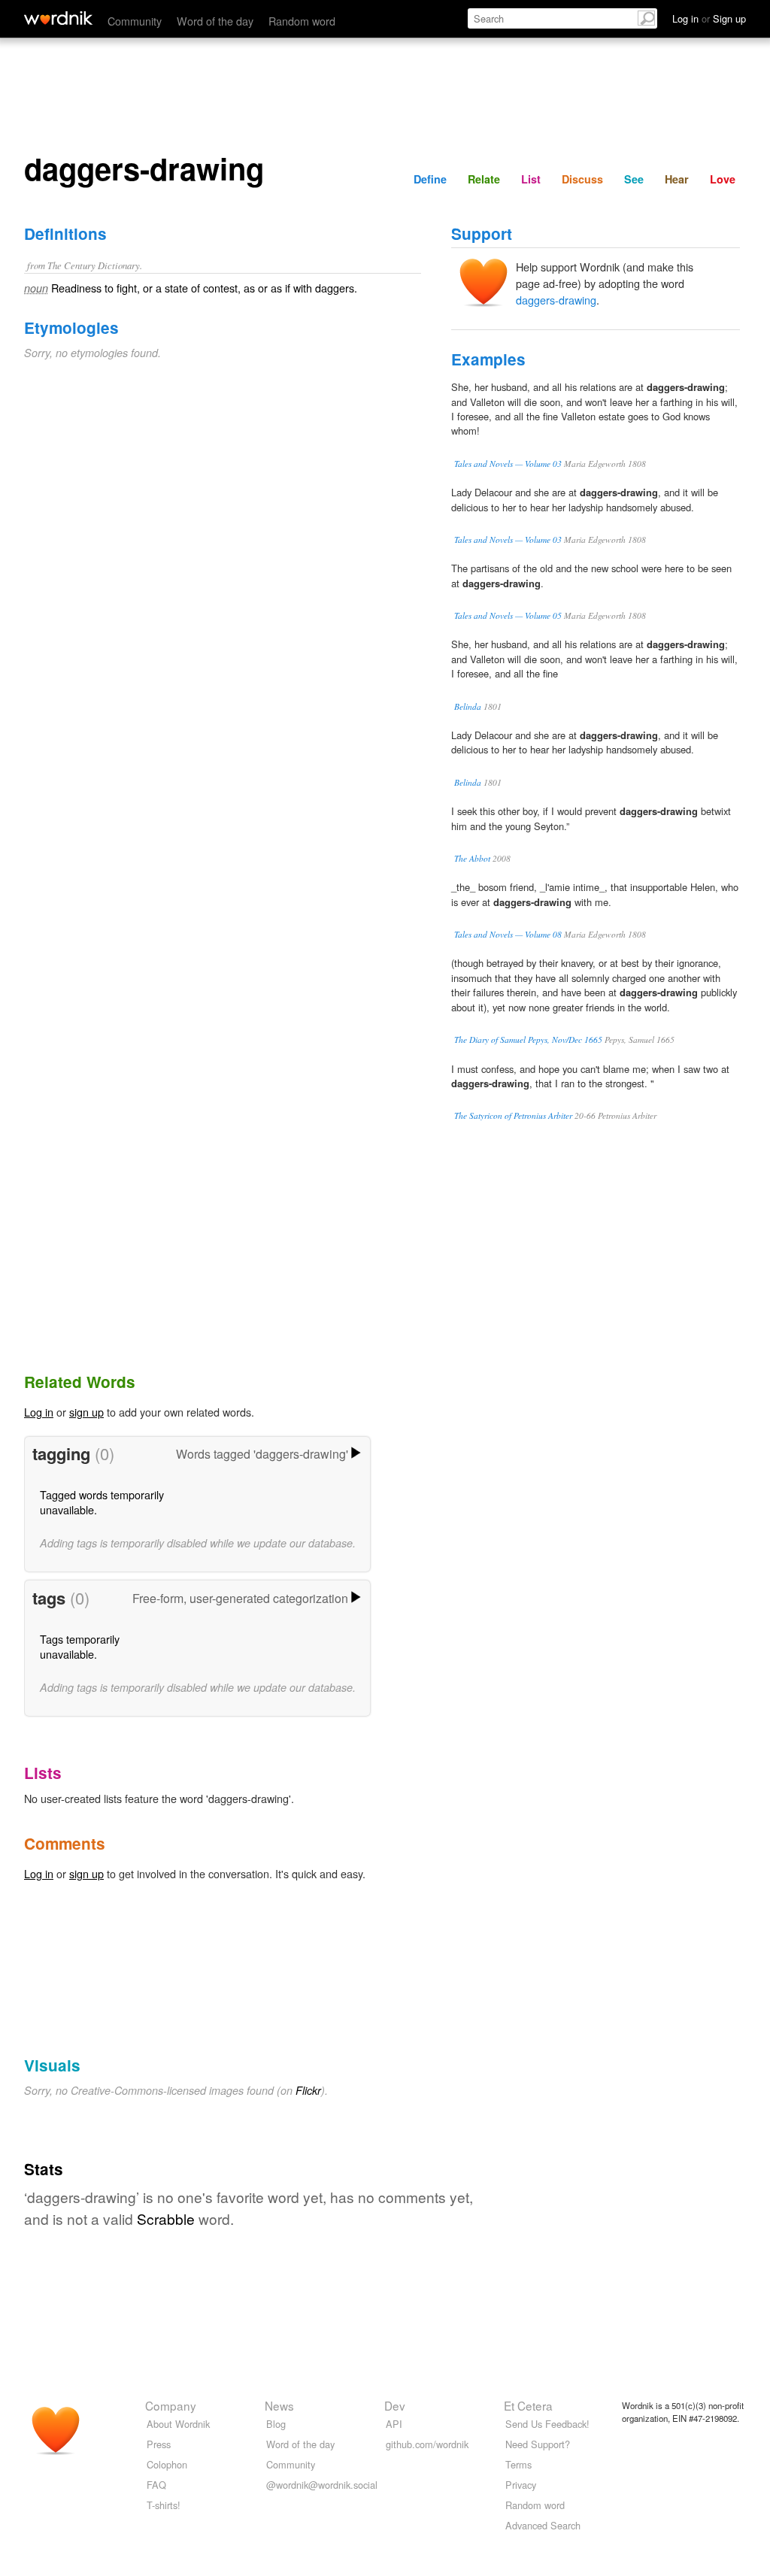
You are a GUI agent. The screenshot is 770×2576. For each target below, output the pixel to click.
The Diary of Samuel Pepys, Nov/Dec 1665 (528, 1039)
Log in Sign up (709, 18)
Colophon (167, 2464)
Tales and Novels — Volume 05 (508, 615)
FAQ (156, 2485)
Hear (677, 179)
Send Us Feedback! (547, 2424)
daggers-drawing (556, 300)
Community (135, 21)
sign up (86, 1412)
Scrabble (166, 2218)
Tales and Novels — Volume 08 (508, 934)
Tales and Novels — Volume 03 (508, 464)
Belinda (468, 706)
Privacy (521, 2485)
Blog (276, 2424)
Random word (302, 21)
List (531, 179)
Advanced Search (543, 2525)
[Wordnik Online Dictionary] (58, 18)
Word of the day (215, 21)
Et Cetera (528, 2405)
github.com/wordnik (427, 2444)
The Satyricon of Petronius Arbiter (513, 1115)
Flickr (308, 2090)
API (394, 2424)
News (279, 2405)
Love (723, 179)
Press (159, 2444)
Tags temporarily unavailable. (80, 1646)
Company (171, 2405)
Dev (395, 2405)
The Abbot (472, 858)
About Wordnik (178, 2424)
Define (430, 179)
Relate (484, 179)
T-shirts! (164, 2505)
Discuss (582, 179)
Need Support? (538, 2444)
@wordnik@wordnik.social (322, 2485)
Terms (518, 2464)
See (634, 179)
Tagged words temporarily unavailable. (102, 1502)
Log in (39, 1412)
